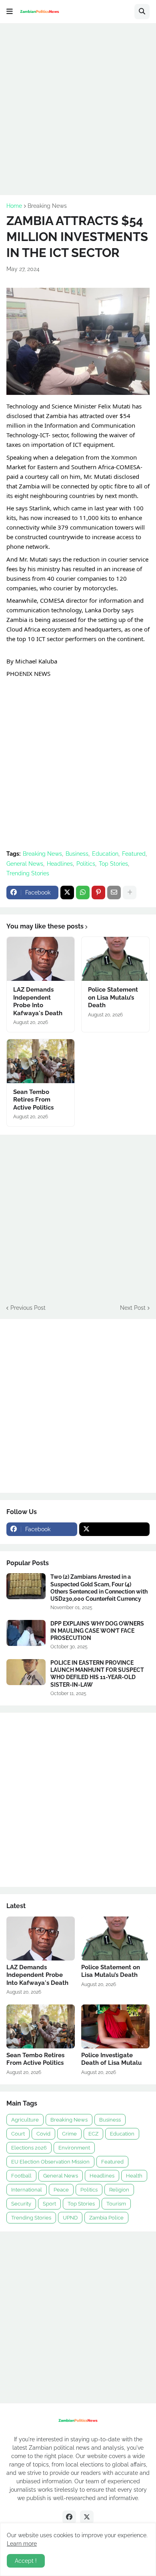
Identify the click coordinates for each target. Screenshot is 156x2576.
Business (77, 854)
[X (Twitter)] (67, 893)
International (27, 2190)
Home (14, 206)
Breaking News (47, 206)
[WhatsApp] (83, 893)
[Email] (114, 893)
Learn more (22, 2544)
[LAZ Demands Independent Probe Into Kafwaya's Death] (41, 959)
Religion (119, 2190)
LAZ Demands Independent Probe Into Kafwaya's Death (38, 1001)
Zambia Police (106, 2218)
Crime (69, 2134)
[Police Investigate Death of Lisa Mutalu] (115, 2026)
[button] (10, 12)
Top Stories (113, 864)
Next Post (133, 1308)
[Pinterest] (98, 893)
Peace (61, 2190)
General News (25, 864)
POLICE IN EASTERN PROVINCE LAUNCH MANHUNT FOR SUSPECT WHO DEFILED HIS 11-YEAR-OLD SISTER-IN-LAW (97, 1674)
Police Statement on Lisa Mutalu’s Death (113, 997)
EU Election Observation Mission (50, 2162)
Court (18, 2134)
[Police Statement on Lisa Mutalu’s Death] (115, 959)
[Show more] (130, 893)
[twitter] (115, 1529)
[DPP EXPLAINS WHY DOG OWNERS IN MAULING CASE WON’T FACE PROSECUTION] (26, 1633)
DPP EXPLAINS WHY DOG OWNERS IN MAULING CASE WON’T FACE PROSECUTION (97, 1631)
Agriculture (25, 2120)
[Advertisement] (78, 108)
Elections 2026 (29, 2148)
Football (21, 2176)
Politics (86, 864)
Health (134, 2176)
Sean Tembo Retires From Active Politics (33, 1100)
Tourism (116, 2204)
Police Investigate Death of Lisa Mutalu (111, 2059)
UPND (70, 2218)
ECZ (93, 2134)
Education (105, 854)
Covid (43, 2134)
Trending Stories (28, 873)
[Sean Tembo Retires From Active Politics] (41, 1061)
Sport (49, 2204)
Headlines (60, 864)
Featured (134, 854)
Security (21, 2204)
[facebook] (69, 2517)
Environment (74, 2148)
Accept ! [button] (26, 2561)
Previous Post (28, 1308)
